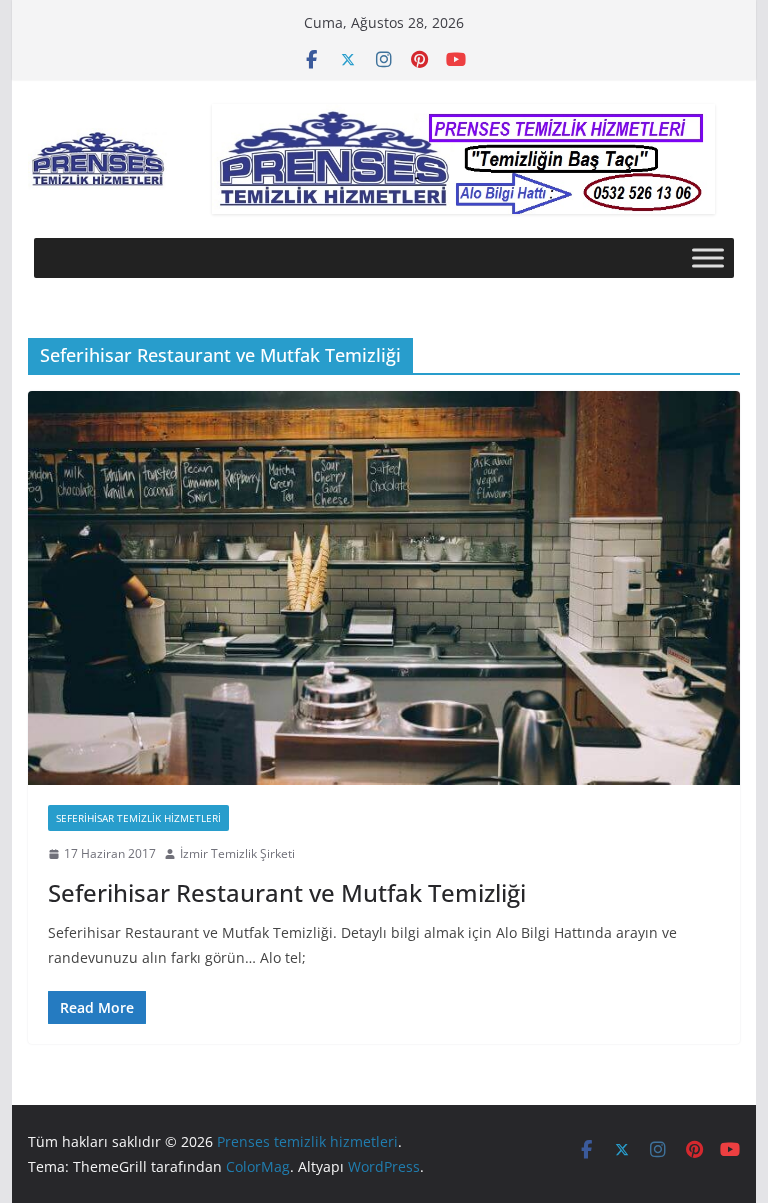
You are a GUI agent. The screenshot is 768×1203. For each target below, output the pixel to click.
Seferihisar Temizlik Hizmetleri (138, 818)
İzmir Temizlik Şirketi (237, 853)
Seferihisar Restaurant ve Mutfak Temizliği (287, 892)
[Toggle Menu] (708, 257)
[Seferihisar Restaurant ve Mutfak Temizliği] (384, 588)
